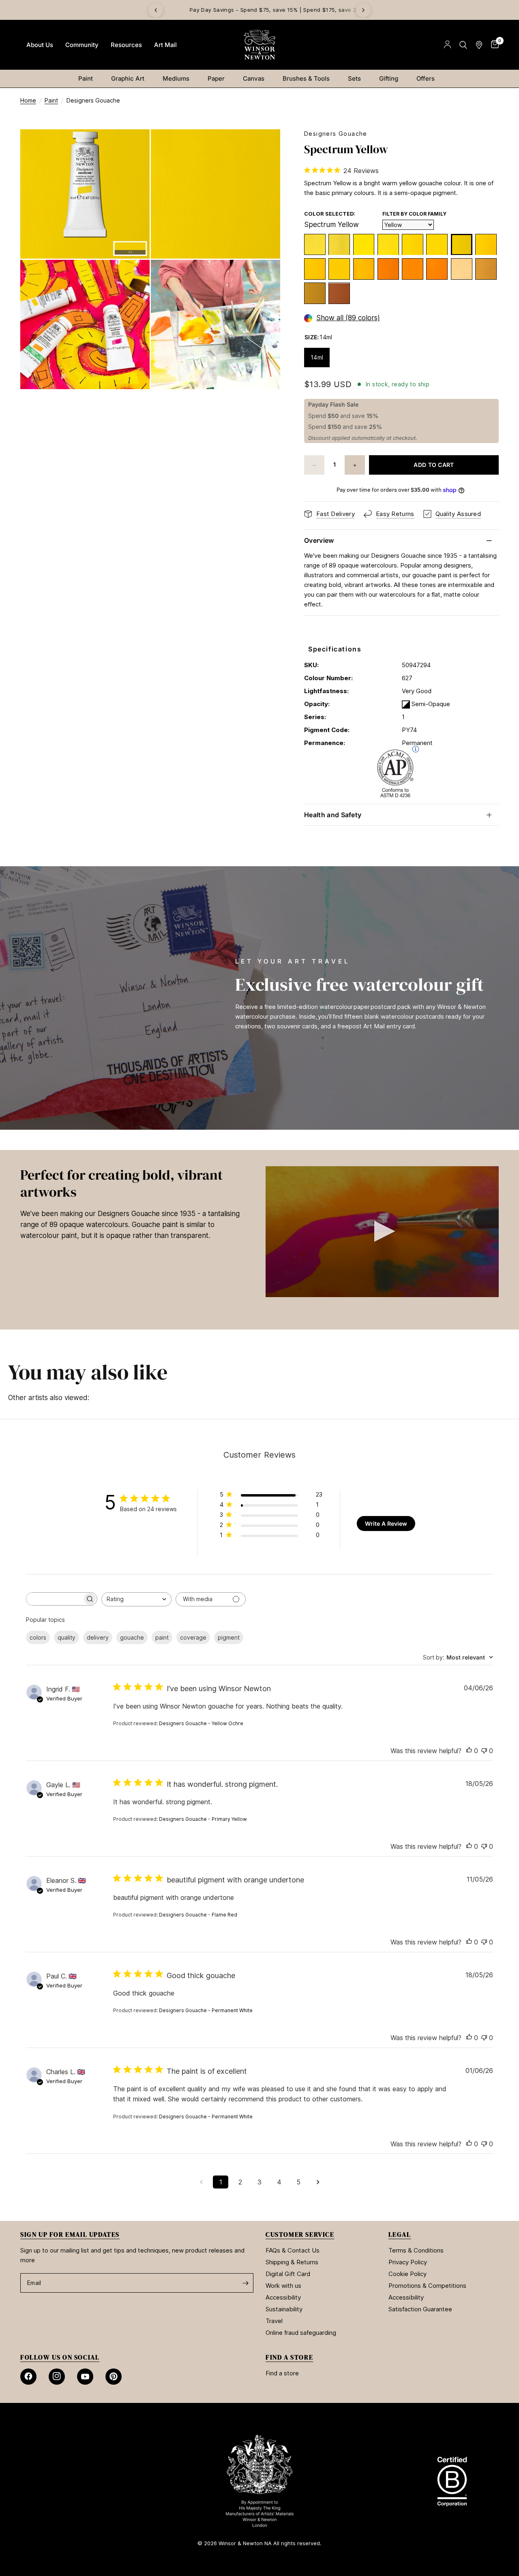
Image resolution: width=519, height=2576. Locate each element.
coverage (193, 1637)
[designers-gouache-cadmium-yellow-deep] (388, 269)
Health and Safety (333, 815)
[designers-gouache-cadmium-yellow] (315, 269)
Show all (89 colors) (348, 318)
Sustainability (284, 2309)
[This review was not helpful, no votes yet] (484, 1751)
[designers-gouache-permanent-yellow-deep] (364, 269)
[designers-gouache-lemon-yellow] (315, 245)
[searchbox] (54, 1599)
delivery (98, 1637)
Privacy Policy (408, 2262)
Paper (216, 78)
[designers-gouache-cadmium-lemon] (339, 245)
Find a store (282, 2373)
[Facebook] (28, 2377)
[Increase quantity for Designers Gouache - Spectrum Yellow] (355, 465)
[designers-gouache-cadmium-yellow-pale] (413, 245)
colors (38, 1637)
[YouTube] (85, 2377)
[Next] (363, 10)
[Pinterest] (114, 2377)
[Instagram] (57, 2377)
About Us (40, 45)
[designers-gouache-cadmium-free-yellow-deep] (413, 269)
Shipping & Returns (292, 2262)
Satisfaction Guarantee (420, 2309)
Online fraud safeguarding (301, 2333)
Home (28, 100)
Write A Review (386, 1524)
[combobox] (136, 1599)
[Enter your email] (245, 2283)
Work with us (283, 2286)
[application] (382, 1232)
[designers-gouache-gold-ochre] (339, 294)
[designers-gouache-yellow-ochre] (315, 294)
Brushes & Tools (306, 78)
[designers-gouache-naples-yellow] (462, 269)
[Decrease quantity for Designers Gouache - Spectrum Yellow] (314, 465)
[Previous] (156, 10)
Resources (126, 45)
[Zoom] (133, 146)
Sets (354, 78)
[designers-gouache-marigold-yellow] (437, 269)
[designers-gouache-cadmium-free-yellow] (339, 269)
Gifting (389, 78)
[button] (382, 1231)
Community (82, 45)
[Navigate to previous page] (201, 2182)
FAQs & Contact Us (293, 2250)
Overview (319, 540)
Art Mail (165, 45)
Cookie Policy (407, 2274)
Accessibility (283, 2297)
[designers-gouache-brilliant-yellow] (486, 245)
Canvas (254, 78)
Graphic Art (128, 78)
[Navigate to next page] (318, 2182)
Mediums (176, 78)
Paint (86, 78)
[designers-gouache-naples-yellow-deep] (486, 269)
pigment (229, 1637)
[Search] (463, 45)
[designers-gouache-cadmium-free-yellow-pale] (437, 245)
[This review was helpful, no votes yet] (469, 1751)
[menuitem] (40, 45)
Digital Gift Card (288, 2274)
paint (162, 1637)
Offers (426, 78)
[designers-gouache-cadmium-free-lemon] (364, 245)
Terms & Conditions (416, 2250)
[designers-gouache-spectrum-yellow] (462, 245)
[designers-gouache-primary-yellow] (388, 245)
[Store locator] (479, 45)
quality (66, 1637)
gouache (132, 1637)
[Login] (447, 45)
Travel (274, 2321)
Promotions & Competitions (427, 2286)
